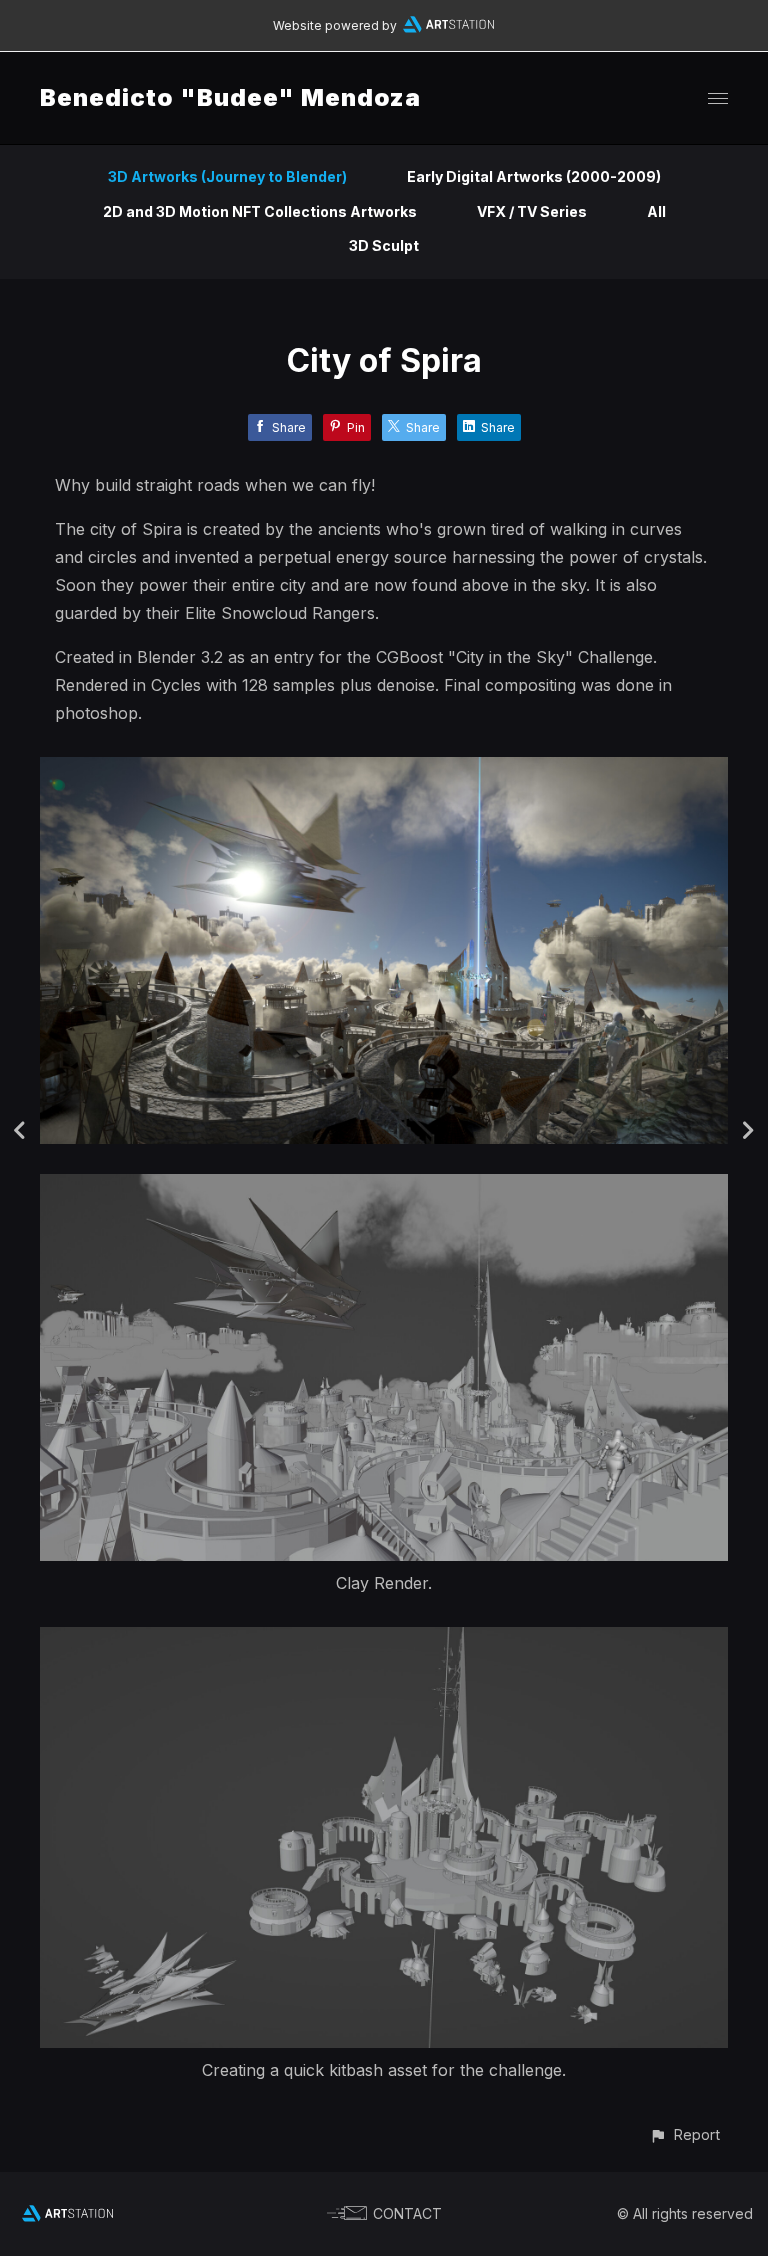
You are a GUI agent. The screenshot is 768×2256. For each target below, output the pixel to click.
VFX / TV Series (532, 211)
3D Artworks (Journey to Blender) (227, 176)
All (656, 211)
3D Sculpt (384, 245)
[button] (684, 2134)
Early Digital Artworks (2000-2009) (534, 176)
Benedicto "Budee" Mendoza (230, 97)
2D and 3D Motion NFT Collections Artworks (260, 211)
